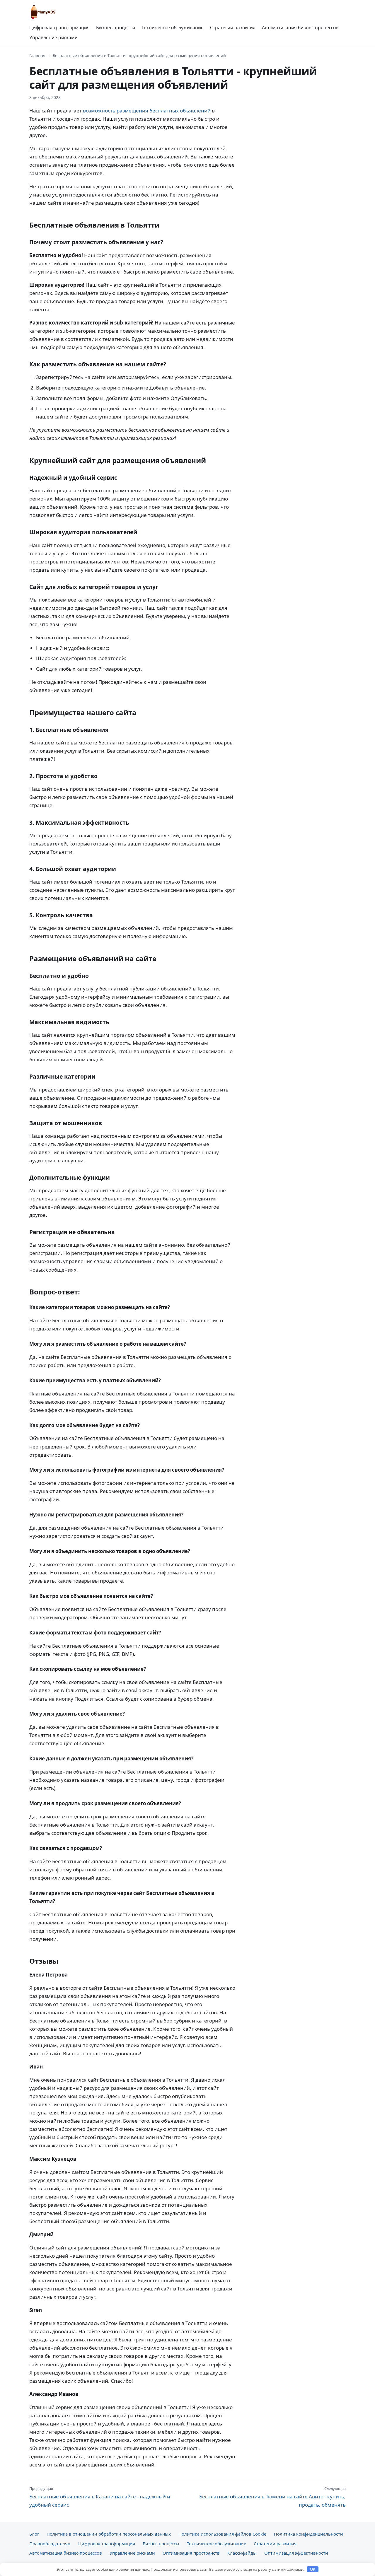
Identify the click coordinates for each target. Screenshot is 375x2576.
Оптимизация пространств (191, 2553)
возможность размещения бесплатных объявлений (147, 111)
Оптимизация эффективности (296, 2553)
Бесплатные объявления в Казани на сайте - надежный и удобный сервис (100, 2497)
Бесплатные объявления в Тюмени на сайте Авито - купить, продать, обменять (272, 2497)
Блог (34, 2534)
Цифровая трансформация (59, 28)
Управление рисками (53, 37)
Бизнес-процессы (116, 28)
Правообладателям (50, 2543)
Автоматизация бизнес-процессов (300, 28)
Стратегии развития (233, 28)
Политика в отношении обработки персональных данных (109, 2534)
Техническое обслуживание (173, 28)
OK (313, 2569)
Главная (37, 55)
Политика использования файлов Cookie (222, 2534)
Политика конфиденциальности (308, 2534)
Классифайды (242, 2553)
